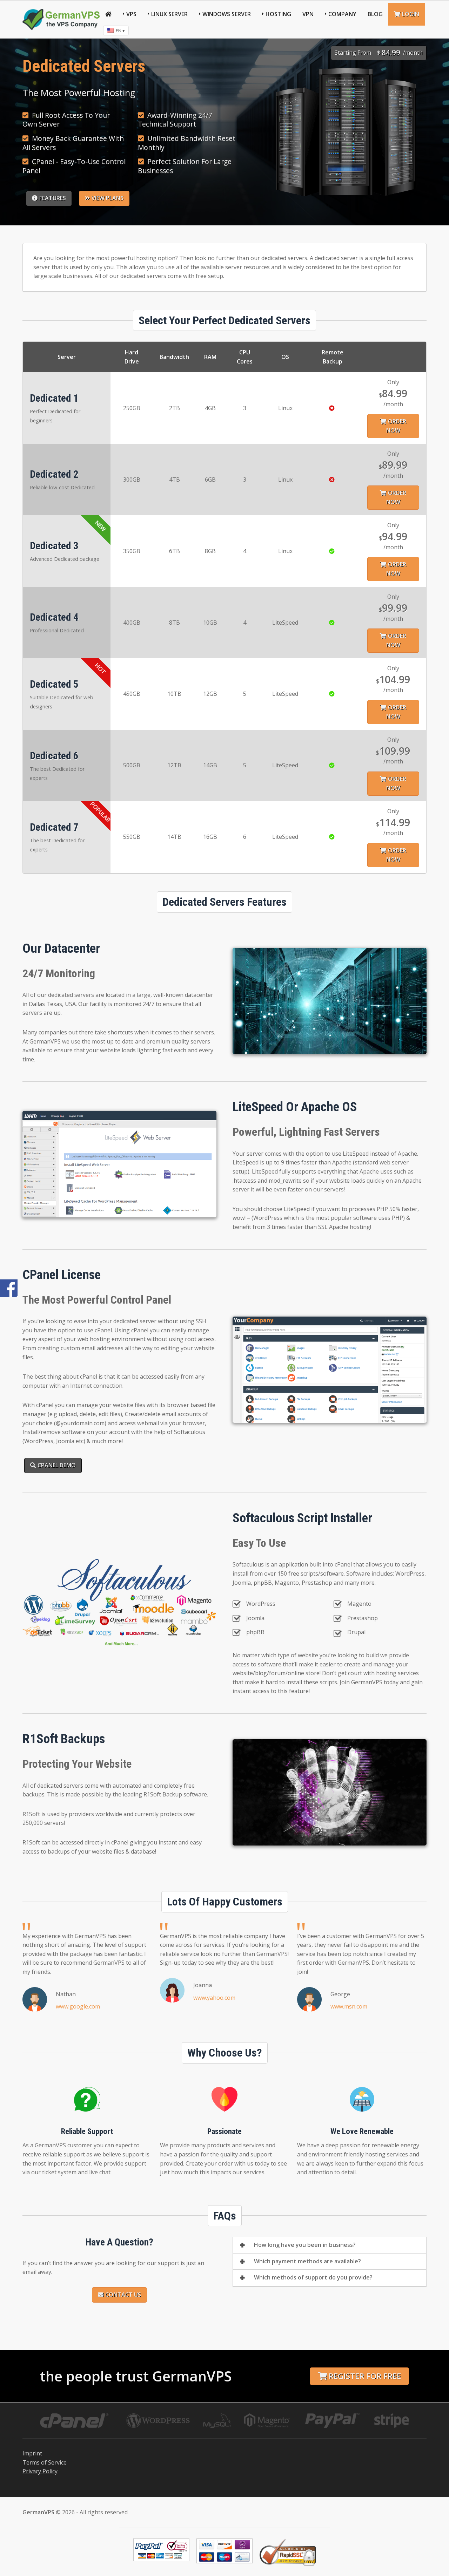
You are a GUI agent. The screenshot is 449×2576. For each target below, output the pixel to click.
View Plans (108, 198)
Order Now (396, 426)
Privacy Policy (40, 2471)
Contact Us (123, 2295)
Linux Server (169, 14)
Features (53, 198)
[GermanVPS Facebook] (9, 1288)
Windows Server (227, 14)
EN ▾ (120, 30)
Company (342, 14)
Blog (375, 14)
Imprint (32, 2453)
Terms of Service (45, 2462)
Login (411, 14)
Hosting (278, 14)
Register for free (365, 2376)
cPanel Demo (57, 1465)
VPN (308, 14)
